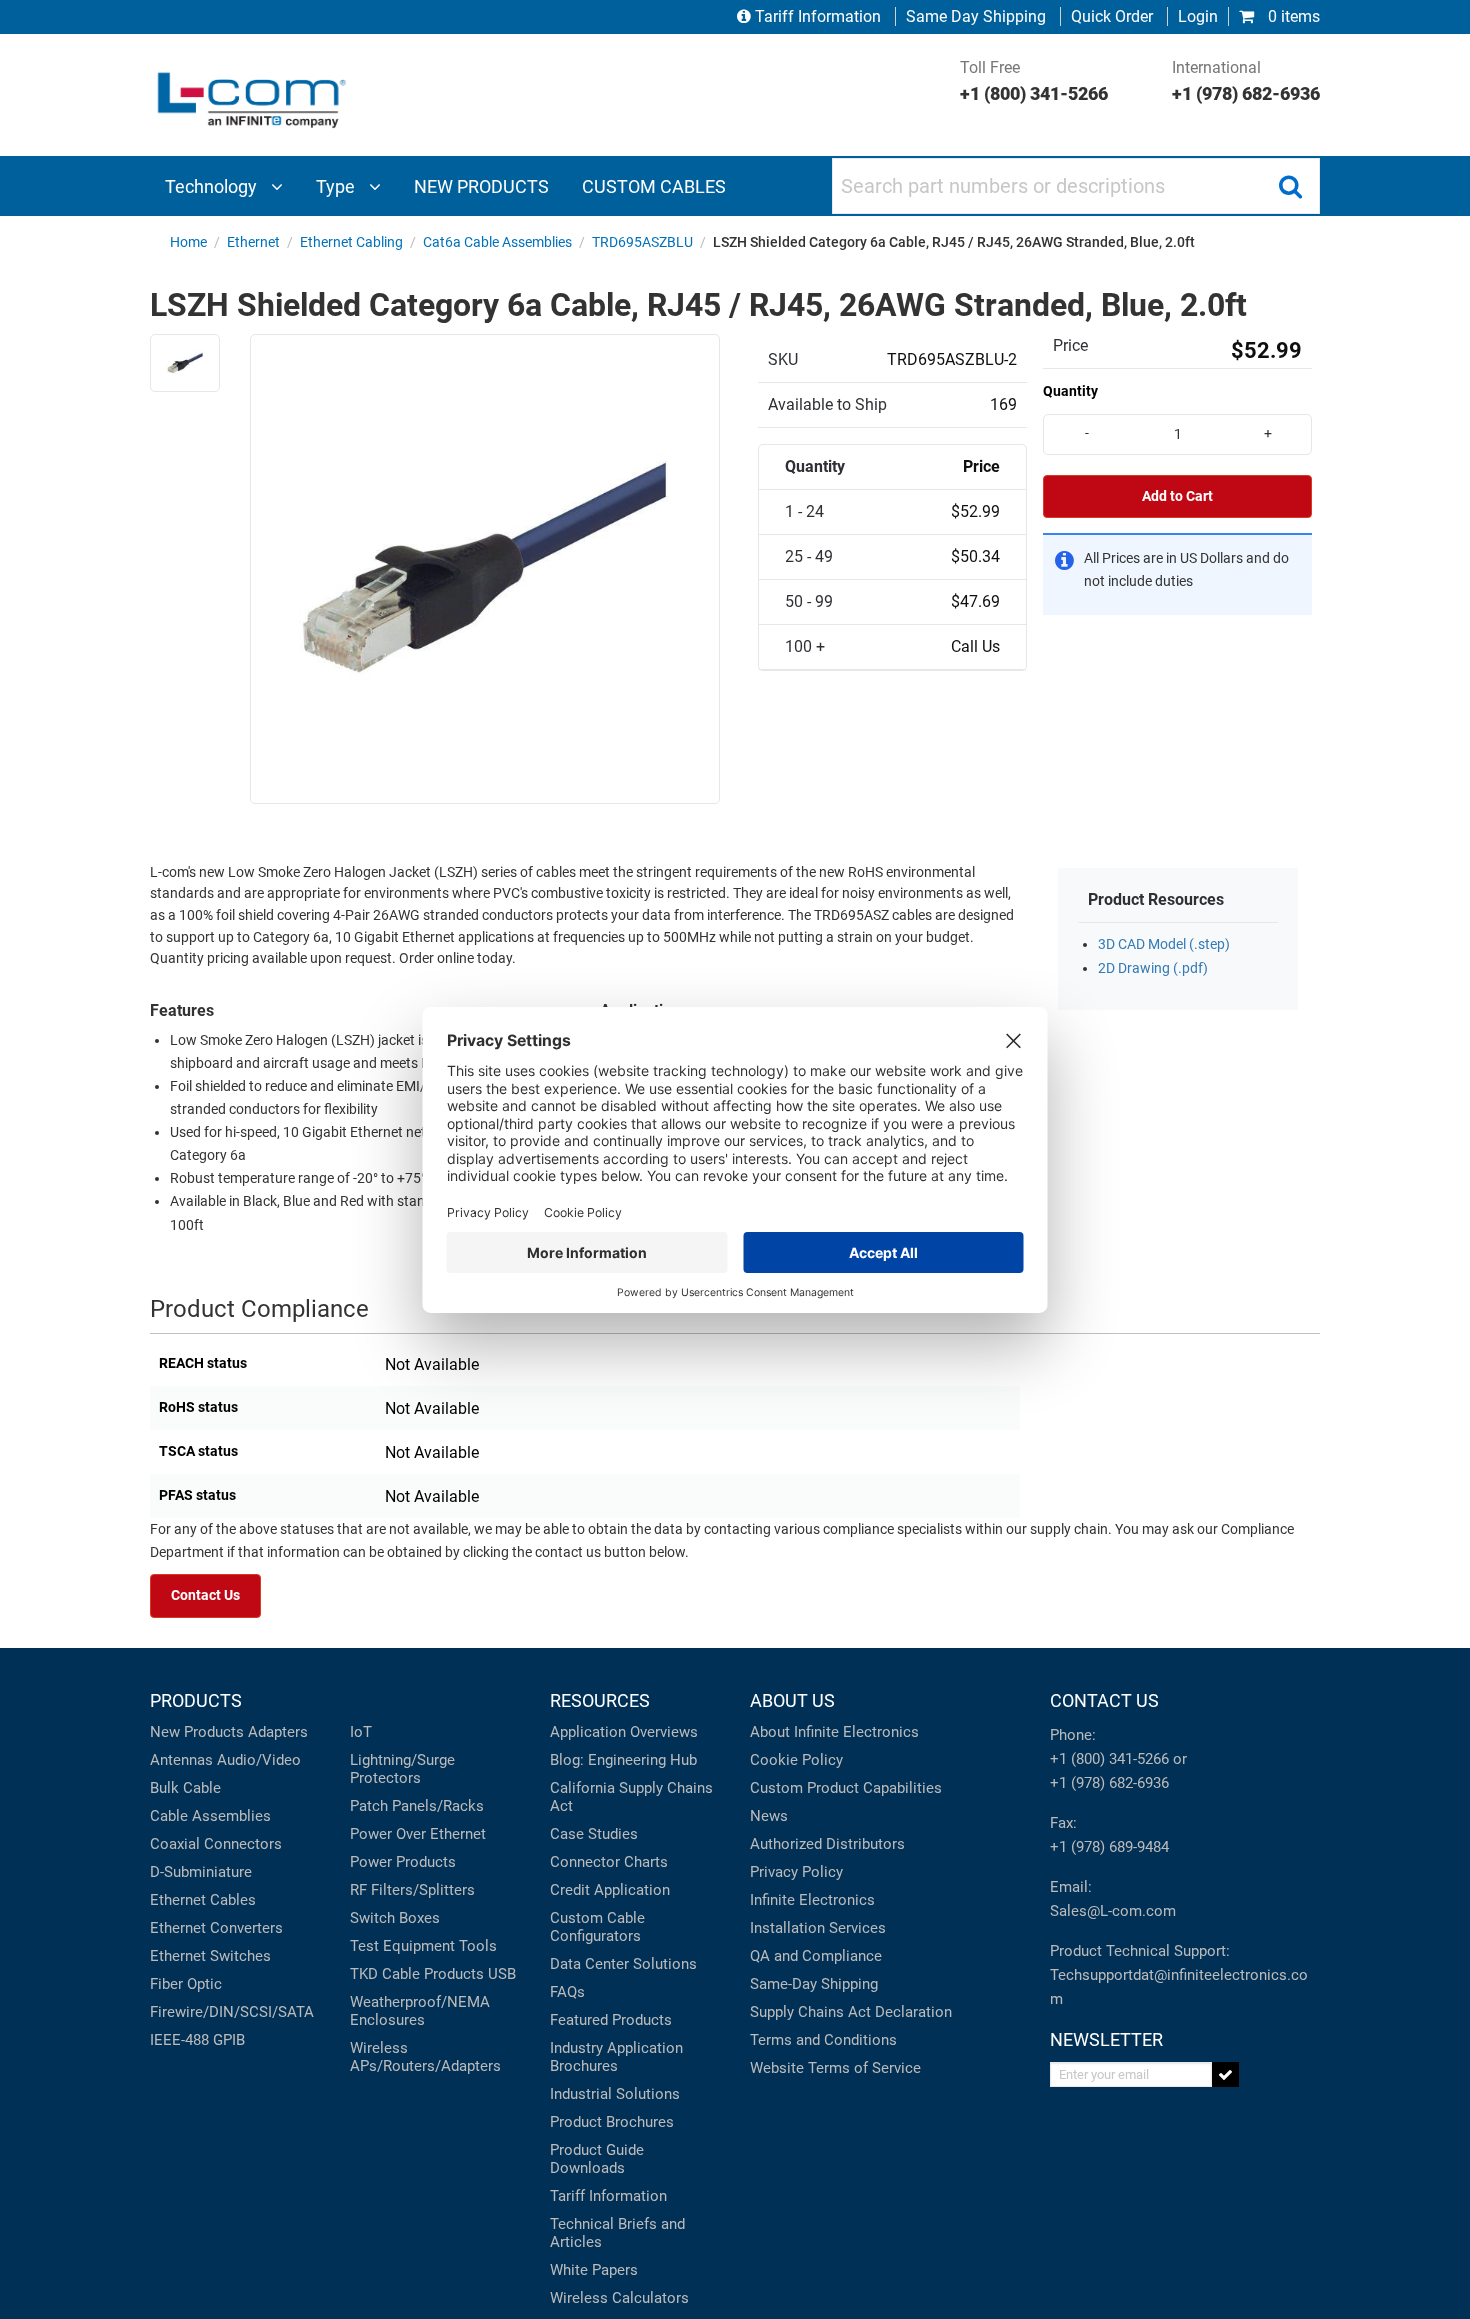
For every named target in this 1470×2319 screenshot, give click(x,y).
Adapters (278, 1732)
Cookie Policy (796, 1760)
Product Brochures (612, 2122)
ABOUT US (792, 1700)
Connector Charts (609, 1862)
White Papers (594, 2270)
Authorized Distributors (827, 1844)
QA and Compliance (816, 1956)
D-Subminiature (201, 1872)
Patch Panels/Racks (417, 1806)
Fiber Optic (186, 1984)
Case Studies (594, 1834)
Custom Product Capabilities (846, 1788)
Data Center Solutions (623, 1964)
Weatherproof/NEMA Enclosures (420, 2011)
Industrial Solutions (615, 2094)
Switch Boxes (395, 1918)
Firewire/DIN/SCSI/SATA (232, 2012)
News (769, 1816)
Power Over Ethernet (418, 1834)
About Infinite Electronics (834, 1732)
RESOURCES (600, 1700)
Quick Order (1112, 16)
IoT (361, 1732)
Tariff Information (818, 16)
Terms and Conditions (823, 2040)
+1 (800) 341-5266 (1109, 1759)
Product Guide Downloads (597, 2159)
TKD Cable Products (417, 1974)
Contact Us (205, 1595)
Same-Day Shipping (814, 1984)
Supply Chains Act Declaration (851, 2012)
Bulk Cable (185, 1788)
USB (502, 1974)
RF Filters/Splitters (412, 1890)
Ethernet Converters (216, 1928)
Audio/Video (259, 1760)
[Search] (1290, 186)
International (1246, 81)
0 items (1292, 16)
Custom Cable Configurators (597, 1927)
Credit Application (610, 1890)
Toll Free (1034, 81)
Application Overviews (624, 1732)
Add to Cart (1177, 496)
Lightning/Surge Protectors (402, 1769)
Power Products (403, 1862)
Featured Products (611, 2020)
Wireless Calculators (619, 2298)
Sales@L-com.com (1113, 1911)
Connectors (243, 1844)
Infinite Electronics (812, 1900)
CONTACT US (1104, 1700)
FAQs (567, 1992)
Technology (213, 186)
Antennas (181, 1760)
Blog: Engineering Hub (623, 1760)
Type (337, 186)
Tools (478, 1946)
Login (1198, 16)
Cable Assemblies (210, 1816)
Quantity (1070, 391)
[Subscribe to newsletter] (1225, 2074)
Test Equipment (402, 1946)
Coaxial (175, 1844)
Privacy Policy (796, 1872)
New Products (197, 1732)
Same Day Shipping (976, 16)
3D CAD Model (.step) (1164, 944)
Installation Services (818, 1928)
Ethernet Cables (203, 1900)
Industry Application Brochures (616, 2057)
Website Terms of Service (835, 2068)
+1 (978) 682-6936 (1109, 1783)
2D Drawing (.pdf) (1153, 968)
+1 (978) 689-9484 (1109, 1847)
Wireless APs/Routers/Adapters (425, 2057)
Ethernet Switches (210, 1956)
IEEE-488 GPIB (197, 2040)
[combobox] (1076, 186)
